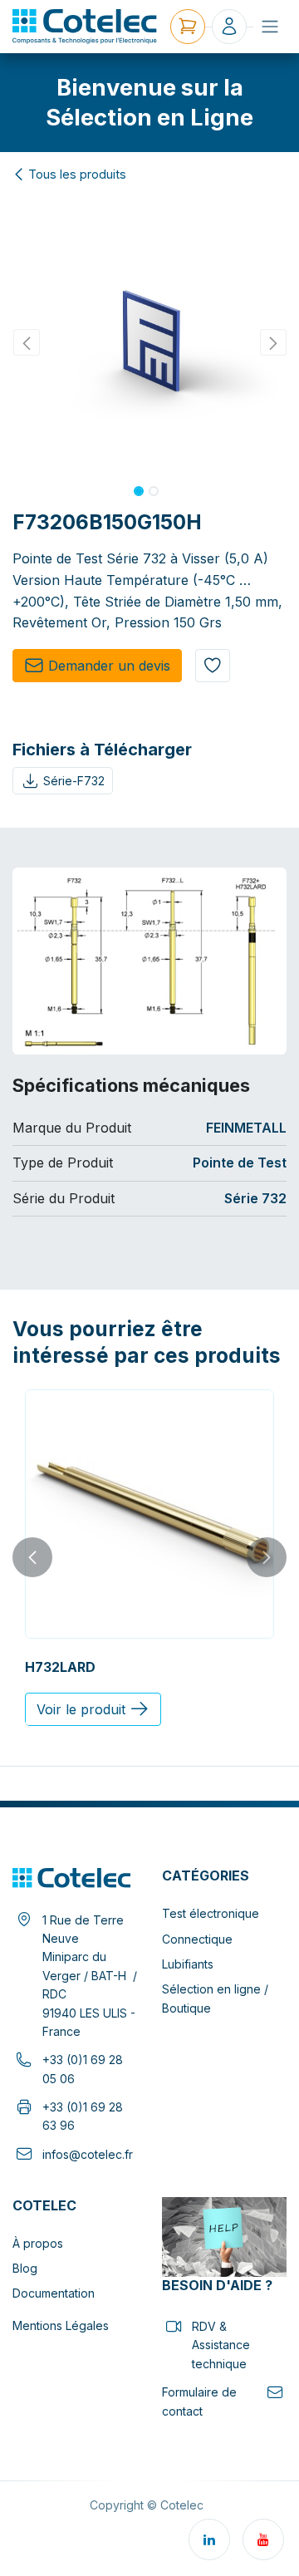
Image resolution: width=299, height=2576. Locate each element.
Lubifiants (188, 1964)
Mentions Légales (61, 2325)
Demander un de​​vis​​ (109, 666)
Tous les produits (77, 175)
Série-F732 (74, 781)
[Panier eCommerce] (188, 27)
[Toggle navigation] (270, 27)
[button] (26, 342)
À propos (38, 2243)
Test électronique (211, 1913)
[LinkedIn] (209, 2539)
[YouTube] (263, 2539)
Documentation (54, 2293)
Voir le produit (81, 1709)
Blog (25, 2268)
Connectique (197, 1939)
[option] (149, 1558)
